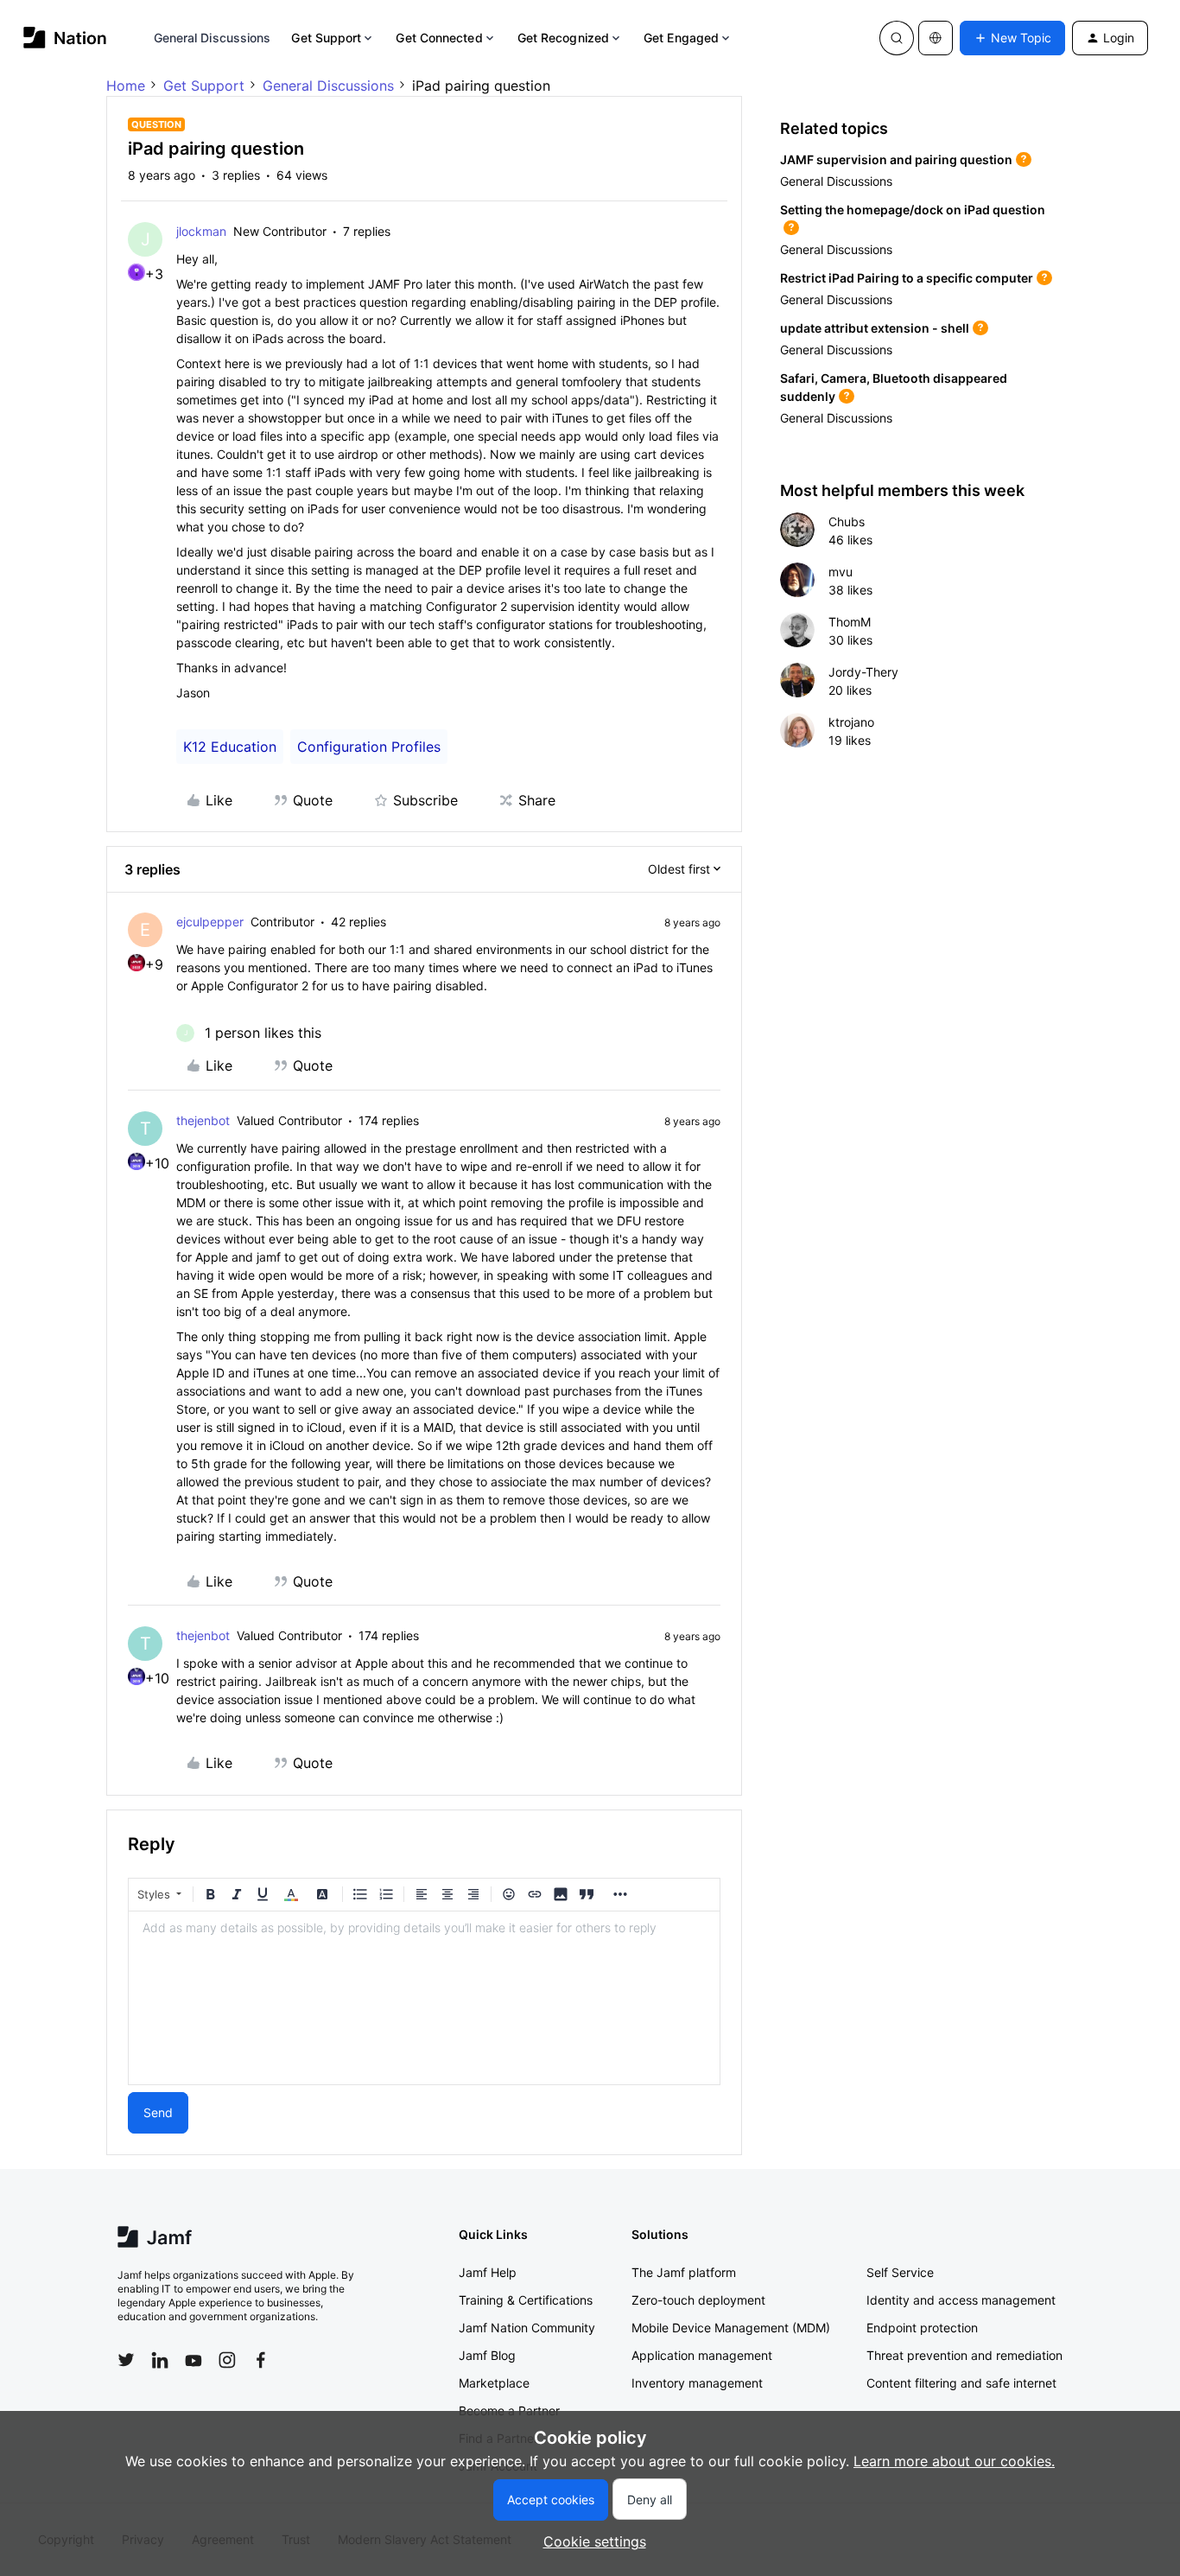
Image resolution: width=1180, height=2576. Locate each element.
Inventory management (697, 2383)
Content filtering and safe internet (961, 2383)
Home (126, 86)
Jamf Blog (487, 2355)
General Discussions (213, 38)
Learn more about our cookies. (954, 2461)
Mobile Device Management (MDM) (731, 2328)
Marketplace (494, 2383)
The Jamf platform (684, 2272)
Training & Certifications (526, 2300)
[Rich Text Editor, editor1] (424, 1998)
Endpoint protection (922, 2328)
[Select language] (936, 38)
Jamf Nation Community (527, 2328)
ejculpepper (210, 922)
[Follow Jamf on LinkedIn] (160, 2360)
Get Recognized (563, 38)
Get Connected (439, 38)
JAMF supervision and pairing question (896, 159)
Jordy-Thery (863, 672)
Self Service (900, 2272)
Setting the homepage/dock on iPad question (913, 210)
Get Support (326, 38)
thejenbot (203, 1120)
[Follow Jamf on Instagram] (227, 2360)
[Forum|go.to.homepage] (65, 38)
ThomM (850, 622)
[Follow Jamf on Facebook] (261, 2360)
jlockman (201, 231)
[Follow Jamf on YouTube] (193, 2360)
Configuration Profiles (369, 747)
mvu (841, 572)
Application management (702, 2355)
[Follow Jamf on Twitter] (126, 2360)
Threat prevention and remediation (964, 2355)
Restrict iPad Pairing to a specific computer (907, 278)
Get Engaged (681, 38)
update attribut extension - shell (875, 328)
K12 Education (230, 747)
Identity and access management (961, 2300)
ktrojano (851, 722)
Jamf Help (488, 2272)
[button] (1012, 38)
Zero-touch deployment (698, 2300)
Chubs (847, 522)
